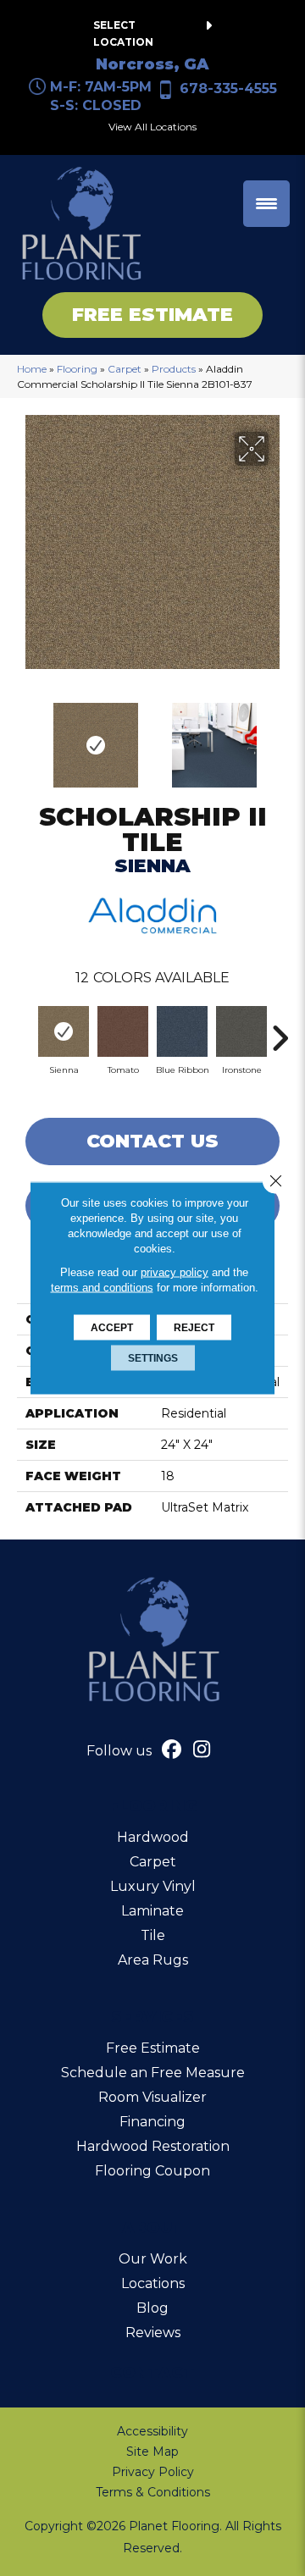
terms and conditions (102, 1288)
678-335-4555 (228, 88)
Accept (112, 1328)
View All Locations (152, 127)
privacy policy (175, 1272)
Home (32, 369)
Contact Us (152, 1141)
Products (174, 369)
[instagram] (202, 1751)
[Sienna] (64, 1031)
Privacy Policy (153, 2472)
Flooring (77, 369)
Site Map (152, 2452)
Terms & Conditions (153, 2492)
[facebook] (172, 1751)
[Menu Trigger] (266, 204)
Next (280, 737)
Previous (25, 737)
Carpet (125, 369)
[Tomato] (123, 1031)
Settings (153, 1358)
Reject (194, 1328)
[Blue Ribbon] (182, 1031)
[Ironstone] (241, 1031)
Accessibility (152, 2431)
